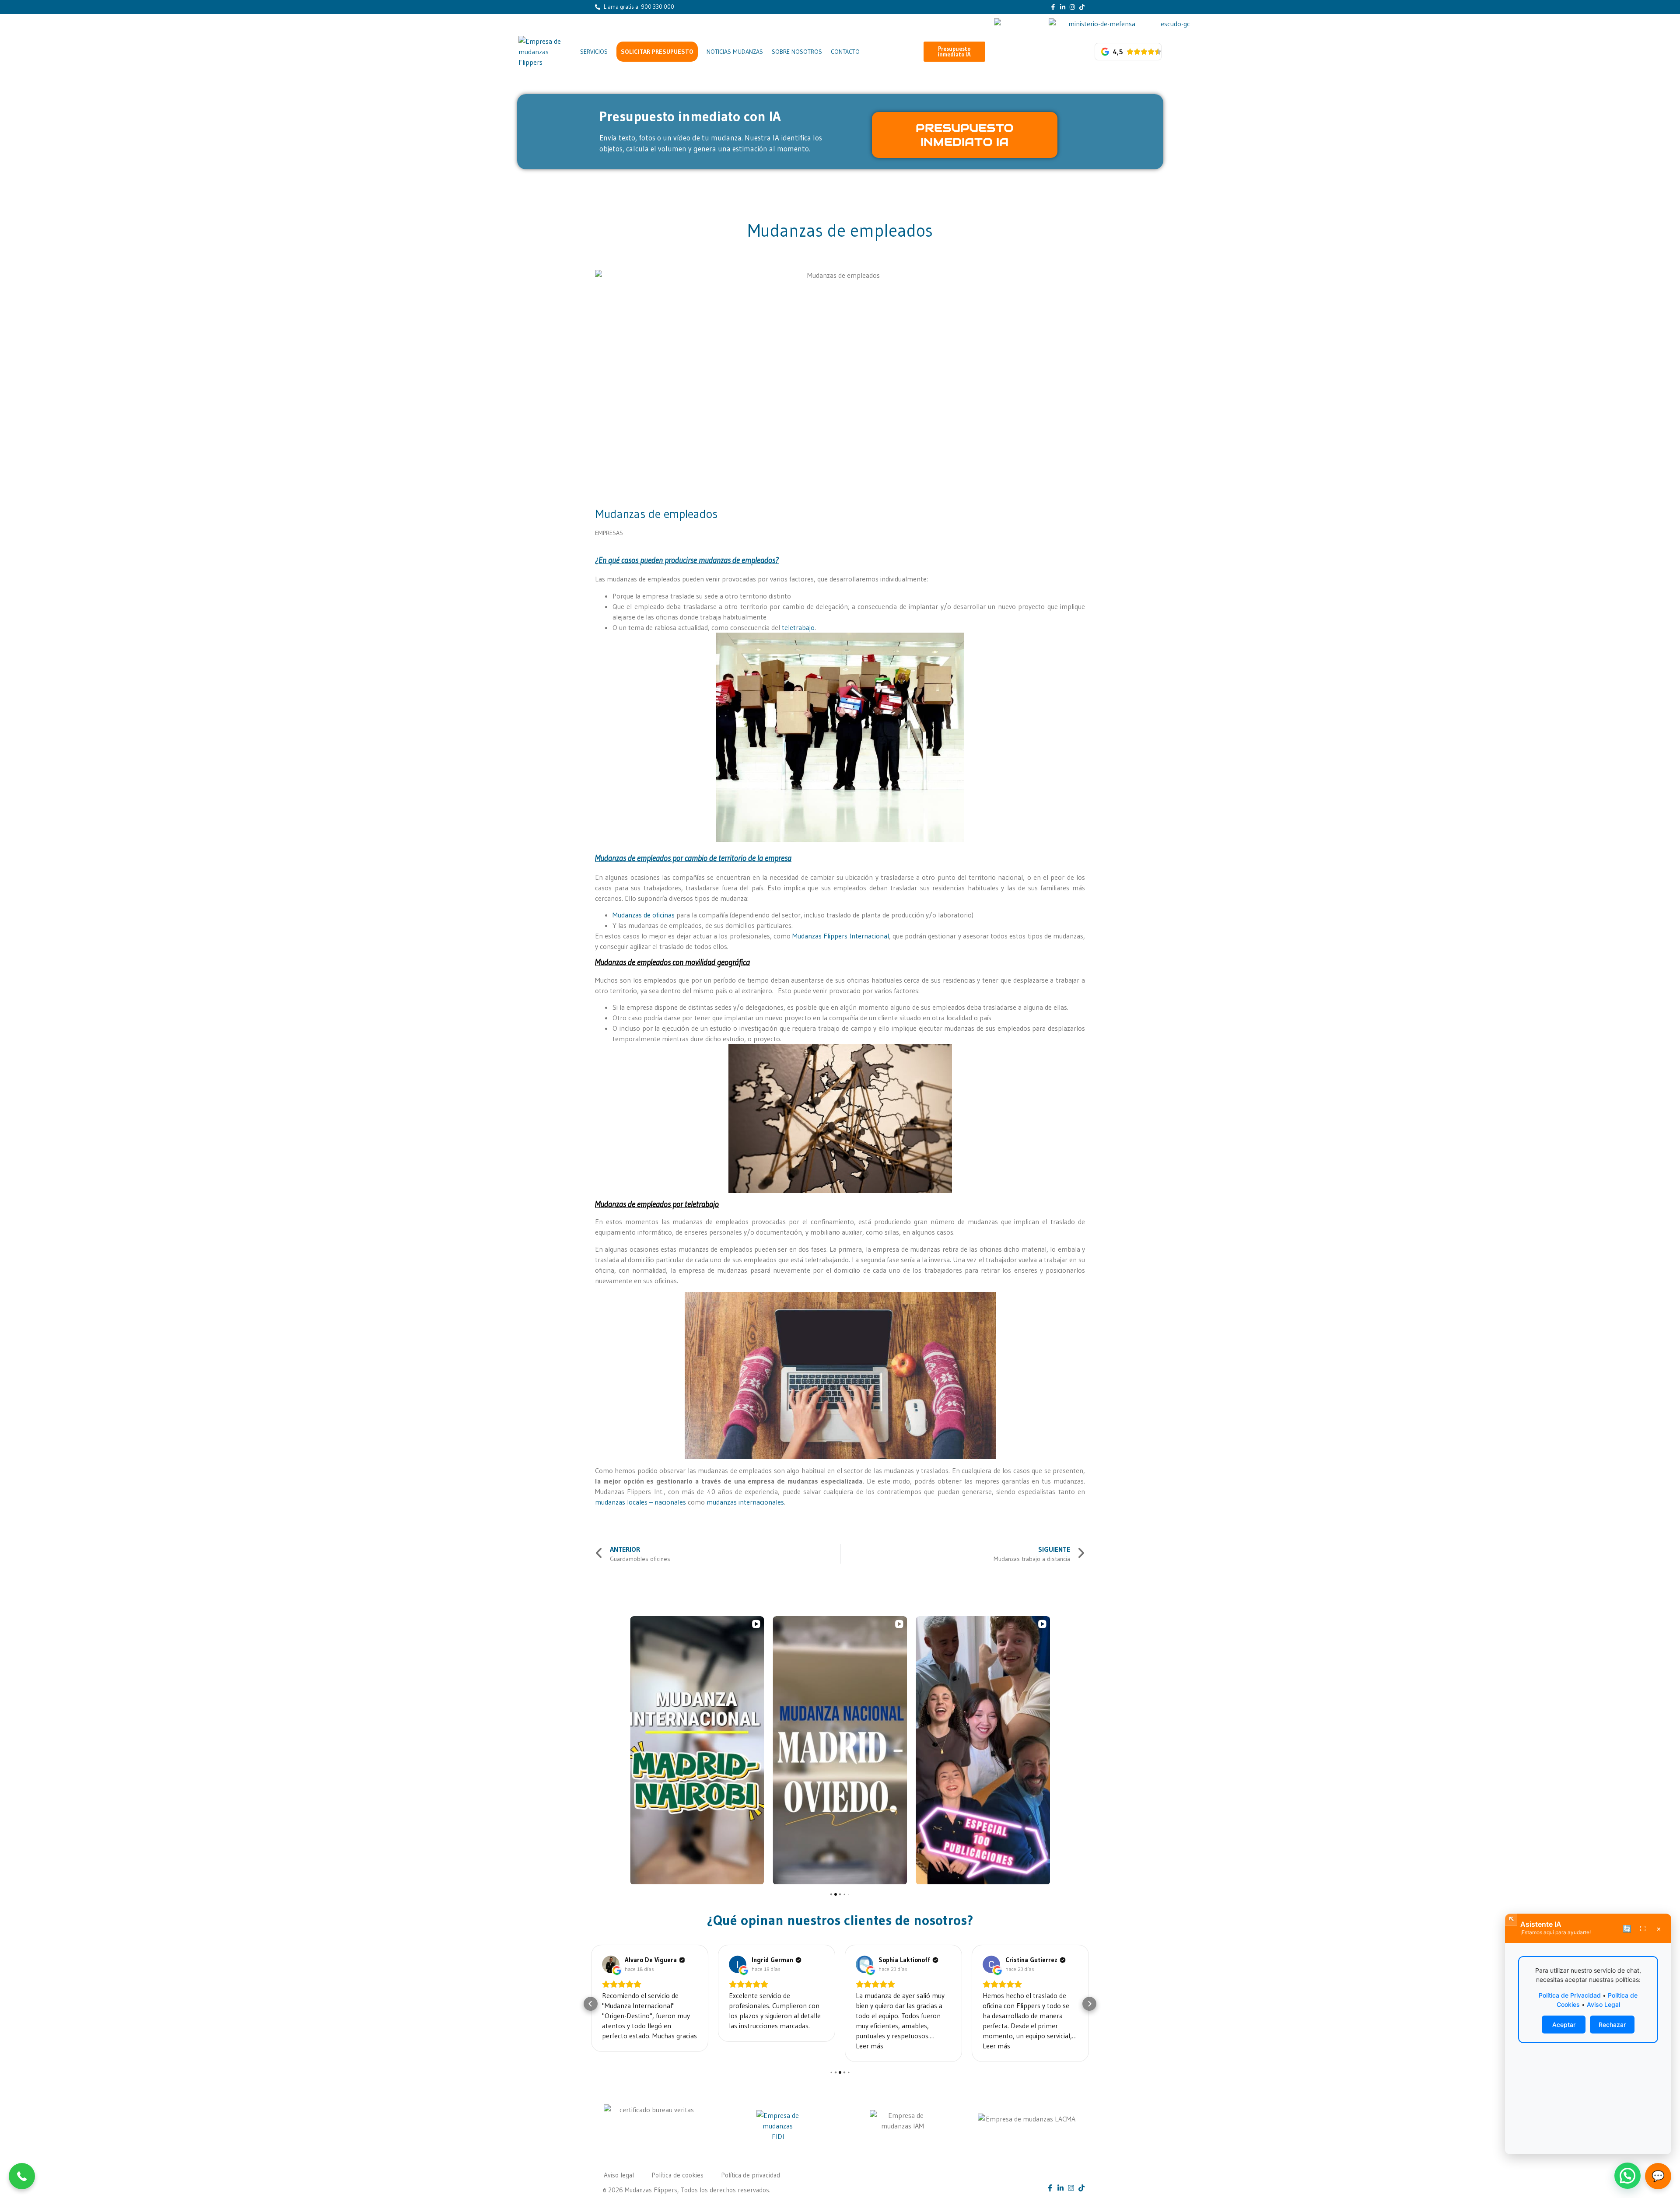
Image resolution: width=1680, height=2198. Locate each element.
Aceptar (1564, 2025)
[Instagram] (1072, 7)
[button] (955, 52)
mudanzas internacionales (745, 1502)
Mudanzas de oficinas (644, 915)
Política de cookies (677, 2175)
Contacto (845, 52)
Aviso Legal (1603, 2004)
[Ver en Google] (611, 1964)
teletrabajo (798, 627)
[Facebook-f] (1053, 7)
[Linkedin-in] (1063, 7)
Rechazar (1612, 2025)
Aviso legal (619, 2175)
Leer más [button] (743, 2046)
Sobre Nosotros (797, 52)
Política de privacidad (751, 2175)
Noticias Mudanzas (735, 52)
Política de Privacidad (1570, 1995)
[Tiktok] (1082, 7)
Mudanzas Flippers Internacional (841, 936)
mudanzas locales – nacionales (640, 1502)
